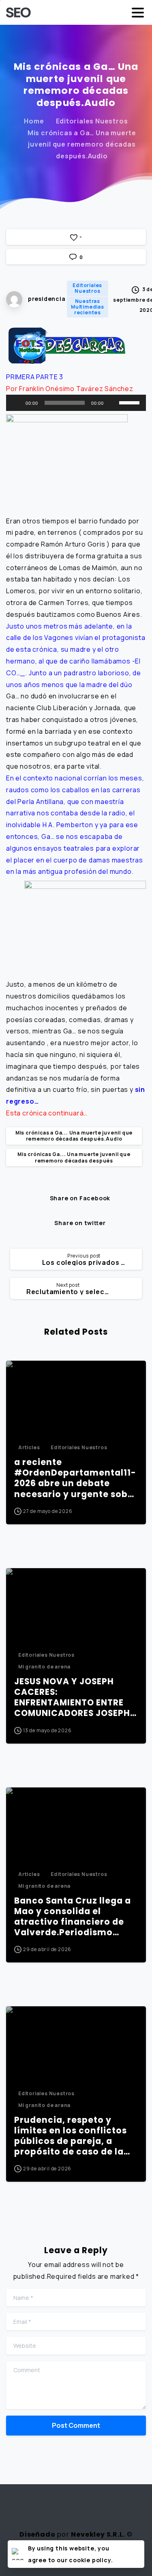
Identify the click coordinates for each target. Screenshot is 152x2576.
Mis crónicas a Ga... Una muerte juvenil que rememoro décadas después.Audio (74, 1136)
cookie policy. (91, 2560)
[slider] (131, 402)
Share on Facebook (80, 1198)
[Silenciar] (113, 403)
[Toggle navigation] (138, 13)
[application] (76, 403)
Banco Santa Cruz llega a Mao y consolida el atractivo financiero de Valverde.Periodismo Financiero (73, 1917)
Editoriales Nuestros (92, 121)
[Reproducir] (17, 403)
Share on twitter (80, 1223)
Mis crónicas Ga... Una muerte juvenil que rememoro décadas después (74, 1157)
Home (34, 121)
